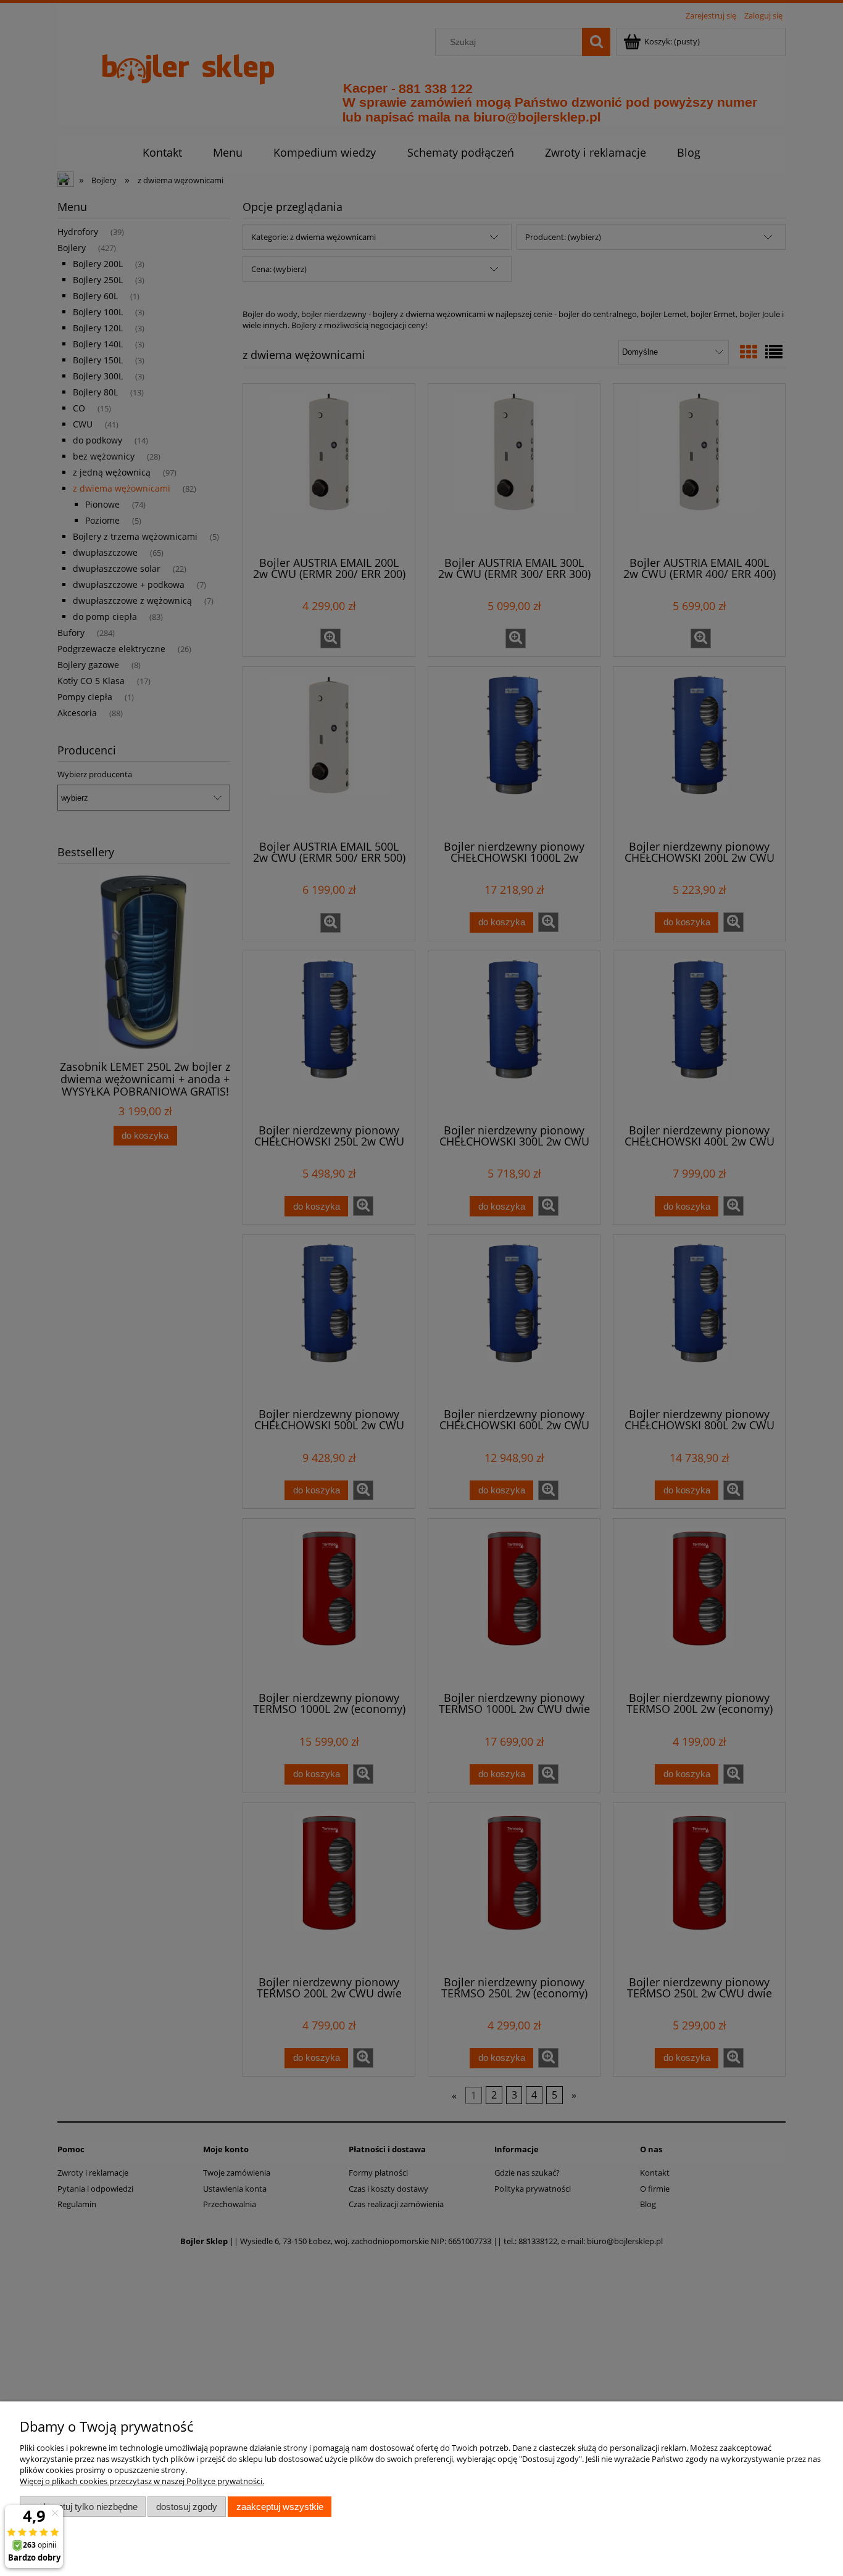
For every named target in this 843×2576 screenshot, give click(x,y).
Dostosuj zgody (187, 2507)
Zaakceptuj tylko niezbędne (83, 2507)
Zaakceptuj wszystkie (280, 2507)
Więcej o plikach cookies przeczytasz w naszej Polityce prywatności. (142, 2481)
